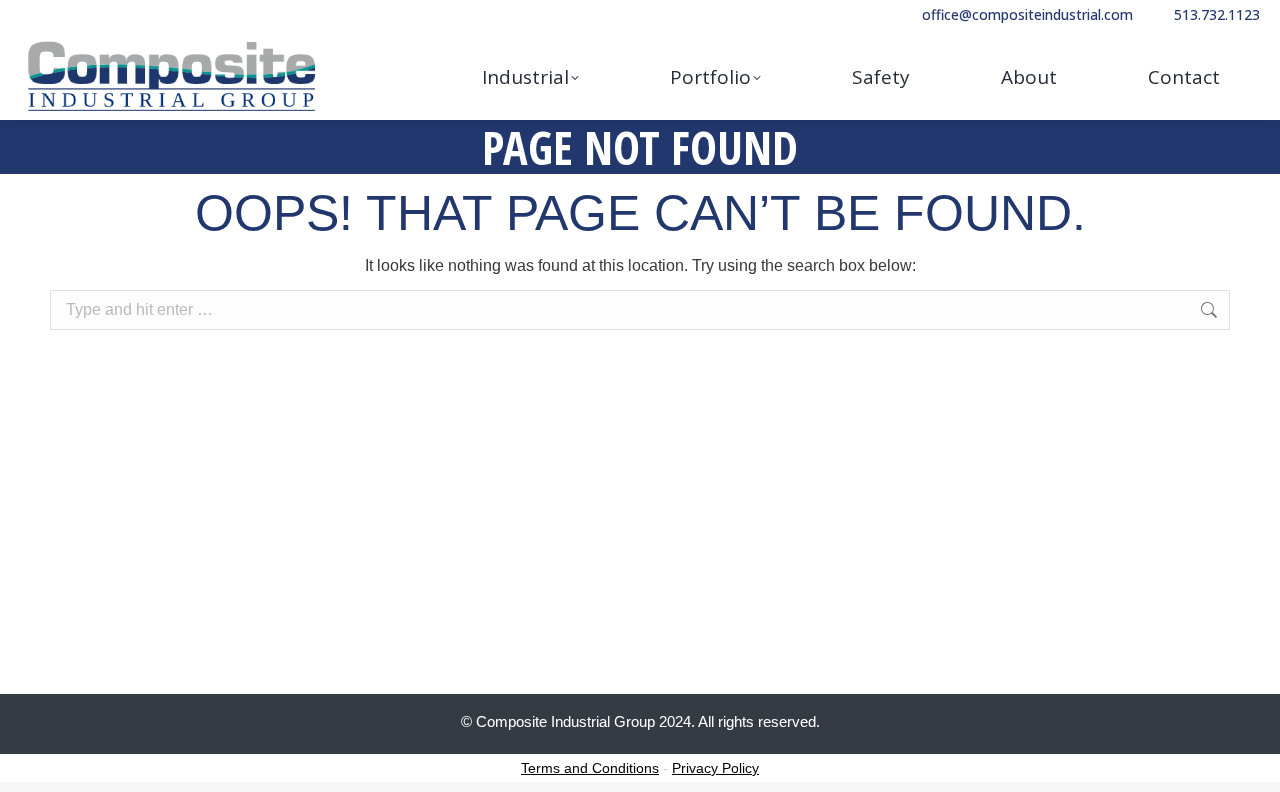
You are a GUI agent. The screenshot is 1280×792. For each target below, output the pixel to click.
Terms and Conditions (590, 768)
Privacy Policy (715, 768)
